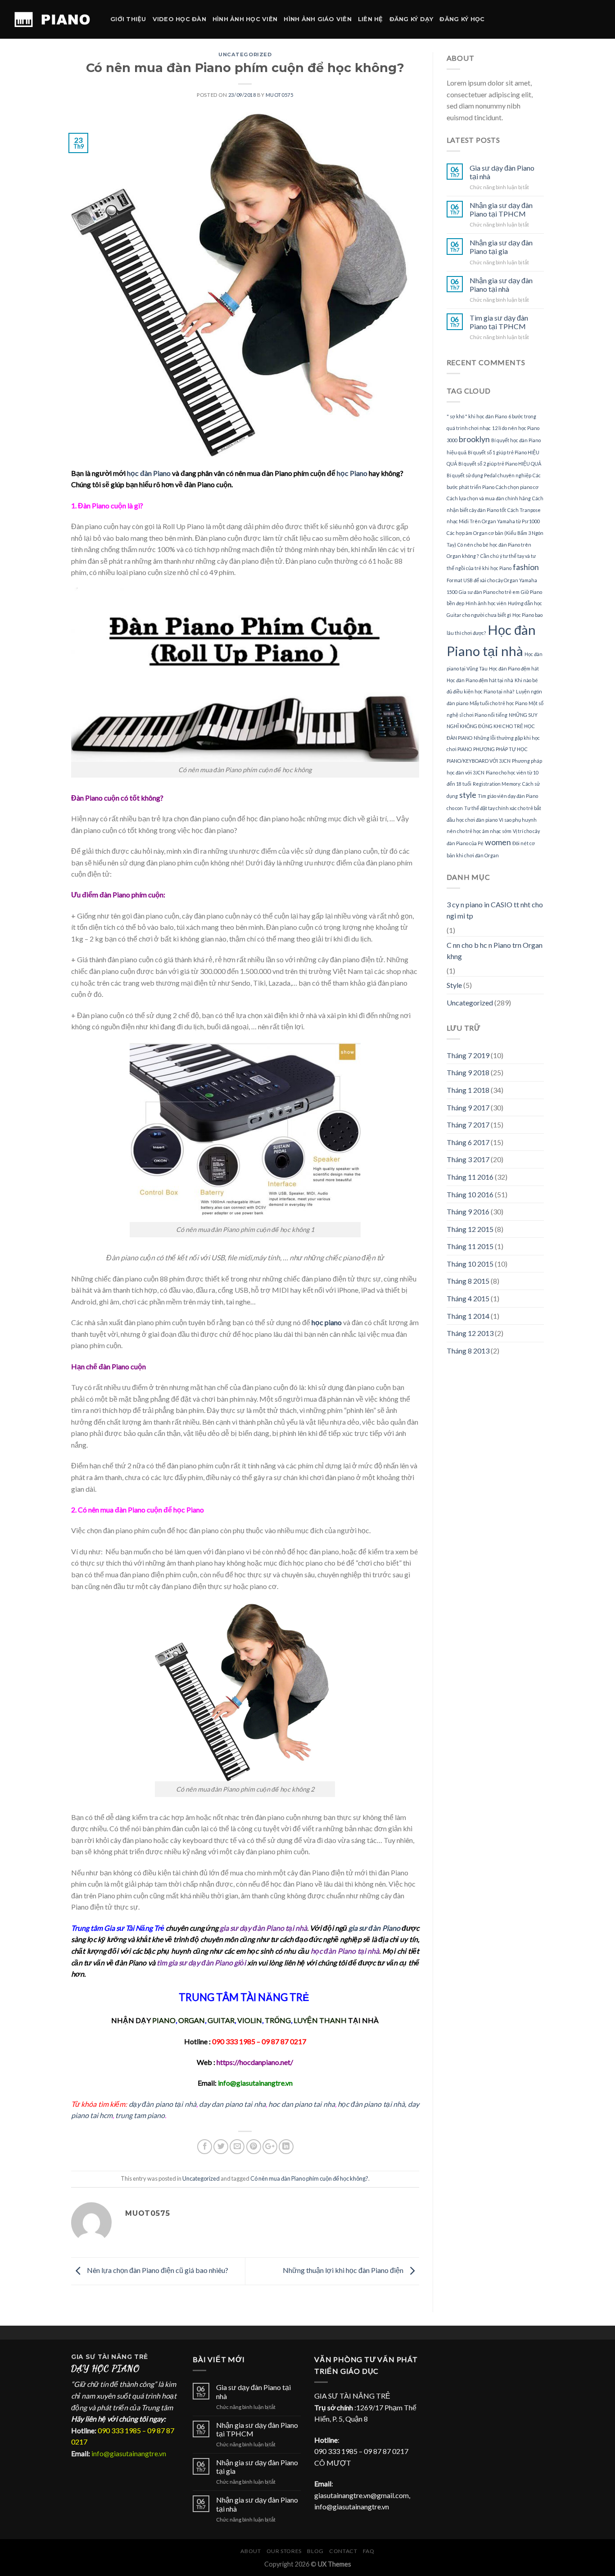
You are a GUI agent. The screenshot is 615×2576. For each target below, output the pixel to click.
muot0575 (279, 95)
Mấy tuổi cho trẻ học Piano (498, 703)
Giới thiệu (128, 19)
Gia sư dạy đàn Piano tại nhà (502, 172)
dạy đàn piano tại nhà (163, 2104)
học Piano (352, 473)
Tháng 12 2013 (470, 1333)
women (498, 842)
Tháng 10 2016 (470, 1194)
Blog (315, 2551)
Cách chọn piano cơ (517, 487)
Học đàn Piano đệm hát (514, 668)
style (468, 795)
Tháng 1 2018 (468, 1090)
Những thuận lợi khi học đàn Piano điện (344, 2270)
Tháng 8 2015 (468, 1281)
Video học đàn (179, 19)
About (251, 2551)
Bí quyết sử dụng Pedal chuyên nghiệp (489, 475)
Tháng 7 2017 (468, 1125)
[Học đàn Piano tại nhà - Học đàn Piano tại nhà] (52, 19)
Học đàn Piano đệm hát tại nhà (480, 680)
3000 (452, 440)
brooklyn (474, 439)
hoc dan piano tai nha (302, 2104)
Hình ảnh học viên (245, 19)
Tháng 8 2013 (468, 1351)
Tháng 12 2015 (470, 1229)
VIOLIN (250, 2020)
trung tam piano (140, 2115)
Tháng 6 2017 (468, 1142)
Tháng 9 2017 (468, 1107)
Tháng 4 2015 (468, 1298)
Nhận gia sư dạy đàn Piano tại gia (501, 247)
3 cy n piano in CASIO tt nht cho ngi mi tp (495, 910)
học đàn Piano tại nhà (345, 1951)
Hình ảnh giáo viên (318, 19)
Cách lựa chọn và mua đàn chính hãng (489, 498)
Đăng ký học (462, 19)
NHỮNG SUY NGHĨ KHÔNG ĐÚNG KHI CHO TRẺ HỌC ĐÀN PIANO (492, 726)
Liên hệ (371, 19)
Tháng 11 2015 (470, 1246)
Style (454, 985)
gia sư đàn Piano (374, 1928)
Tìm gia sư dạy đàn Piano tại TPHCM (499, 322)
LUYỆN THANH (320, 2020)
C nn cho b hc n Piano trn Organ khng (495, 951)
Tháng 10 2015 (470, 1264)
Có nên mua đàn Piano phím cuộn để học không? (309, 2178)
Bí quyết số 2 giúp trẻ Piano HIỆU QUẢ (500, 464)
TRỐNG (278, 2020)
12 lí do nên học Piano (516, 428)
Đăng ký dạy (412, 19)
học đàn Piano (149, 473)
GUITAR (221, 2020)
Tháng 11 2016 (470, 1177)
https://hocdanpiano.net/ (255, 2062)
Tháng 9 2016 (468, 1211)
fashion (526, 567)
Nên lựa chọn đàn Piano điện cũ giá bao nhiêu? (157, 2270)
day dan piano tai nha (232, 2104)
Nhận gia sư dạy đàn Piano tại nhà (501, 285)
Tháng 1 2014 (468, 1316)
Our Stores (284, 2551)
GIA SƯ (84, 2357)
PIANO (164, 2020)
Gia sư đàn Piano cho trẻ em (489, 592)
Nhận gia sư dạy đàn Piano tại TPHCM (501, 209)
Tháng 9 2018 (468, 1072)
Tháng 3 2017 (468, 1159)
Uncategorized (245, 54)
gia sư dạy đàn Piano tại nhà (263, 1928)
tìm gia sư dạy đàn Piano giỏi (201, 1963)
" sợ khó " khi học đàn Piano (477, 416)
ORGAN (192, 2020)
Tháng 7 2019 (468, 1055)
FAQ (369, 2551)
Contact (343, 2551)
